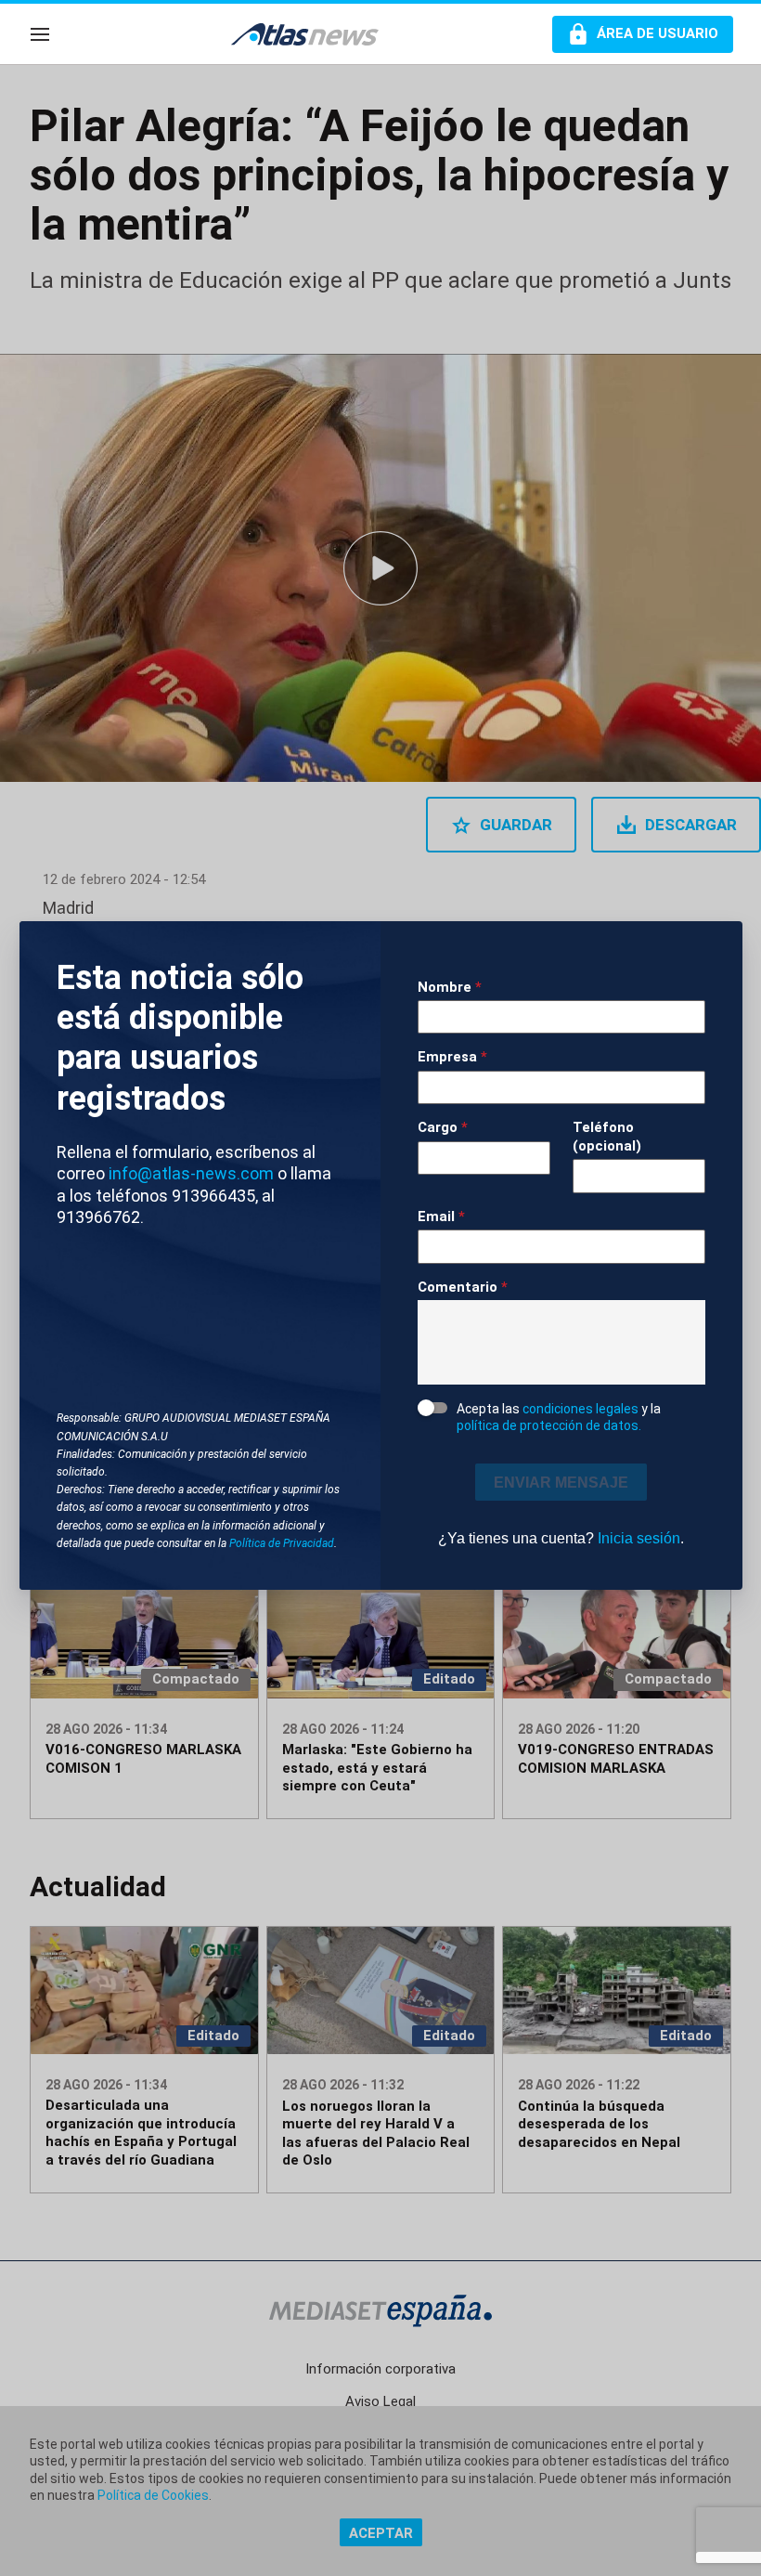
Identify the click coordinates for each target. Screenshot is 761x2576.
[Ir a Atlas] (314, 34)
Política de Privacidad (282, 1543)
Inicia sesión (639, 1538)
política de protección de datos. (549, 1425)
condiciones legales (580, 1409)
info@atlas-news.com (191, 1173)
